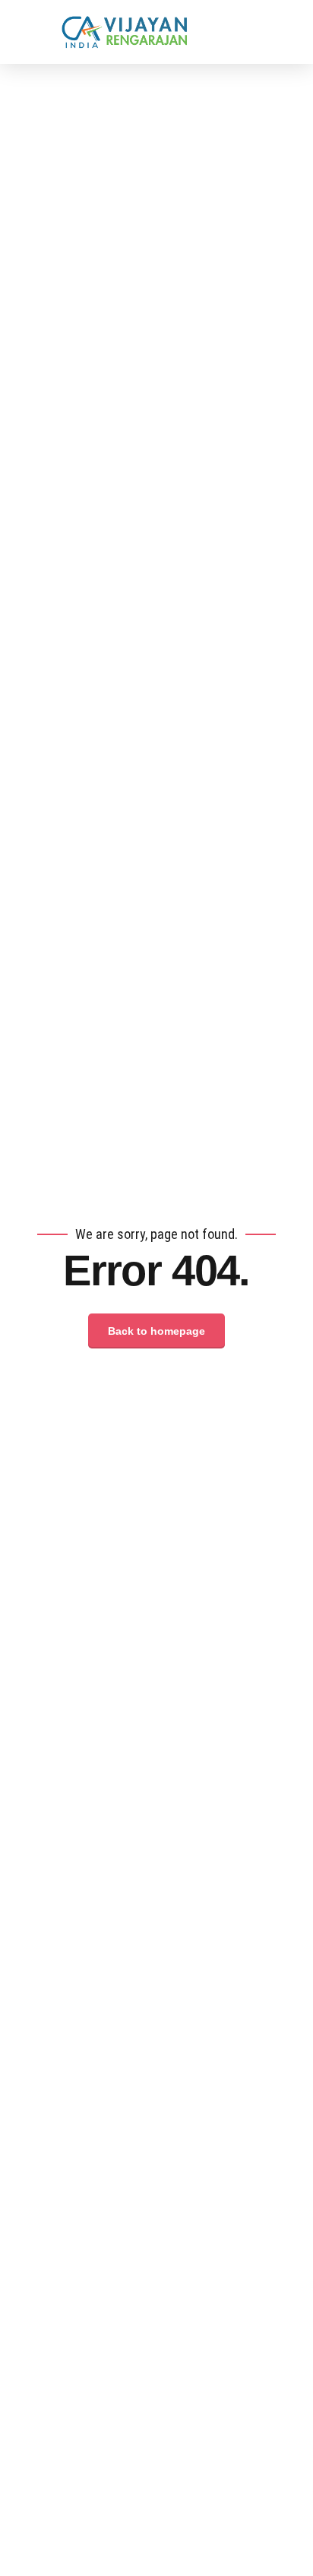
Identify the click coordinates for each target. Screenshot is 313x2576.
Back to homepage (156, 1331)
